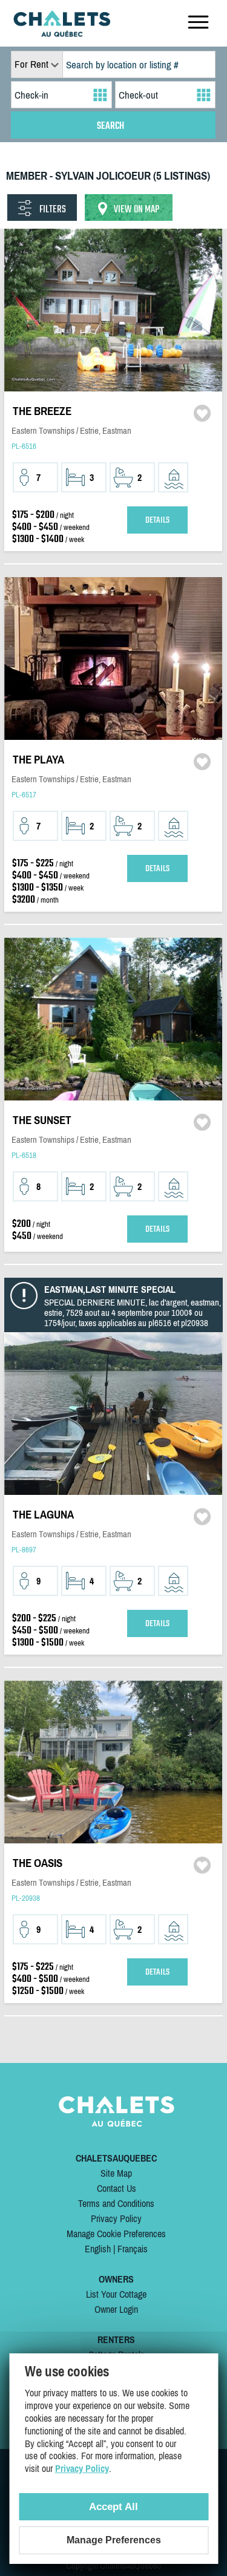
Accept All (113, 2507)
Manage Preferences (114, 2540)
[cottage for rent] (62, 33)
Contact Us (117, 2188)
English (98, 2249)
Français (133, 2249)
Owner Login (116, 2309)
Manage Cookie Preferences (116, 2234)
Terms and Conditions (116, 2203)
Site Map (116, 2173)
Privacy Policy (116, 2218)
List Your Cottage (116, 2294)
